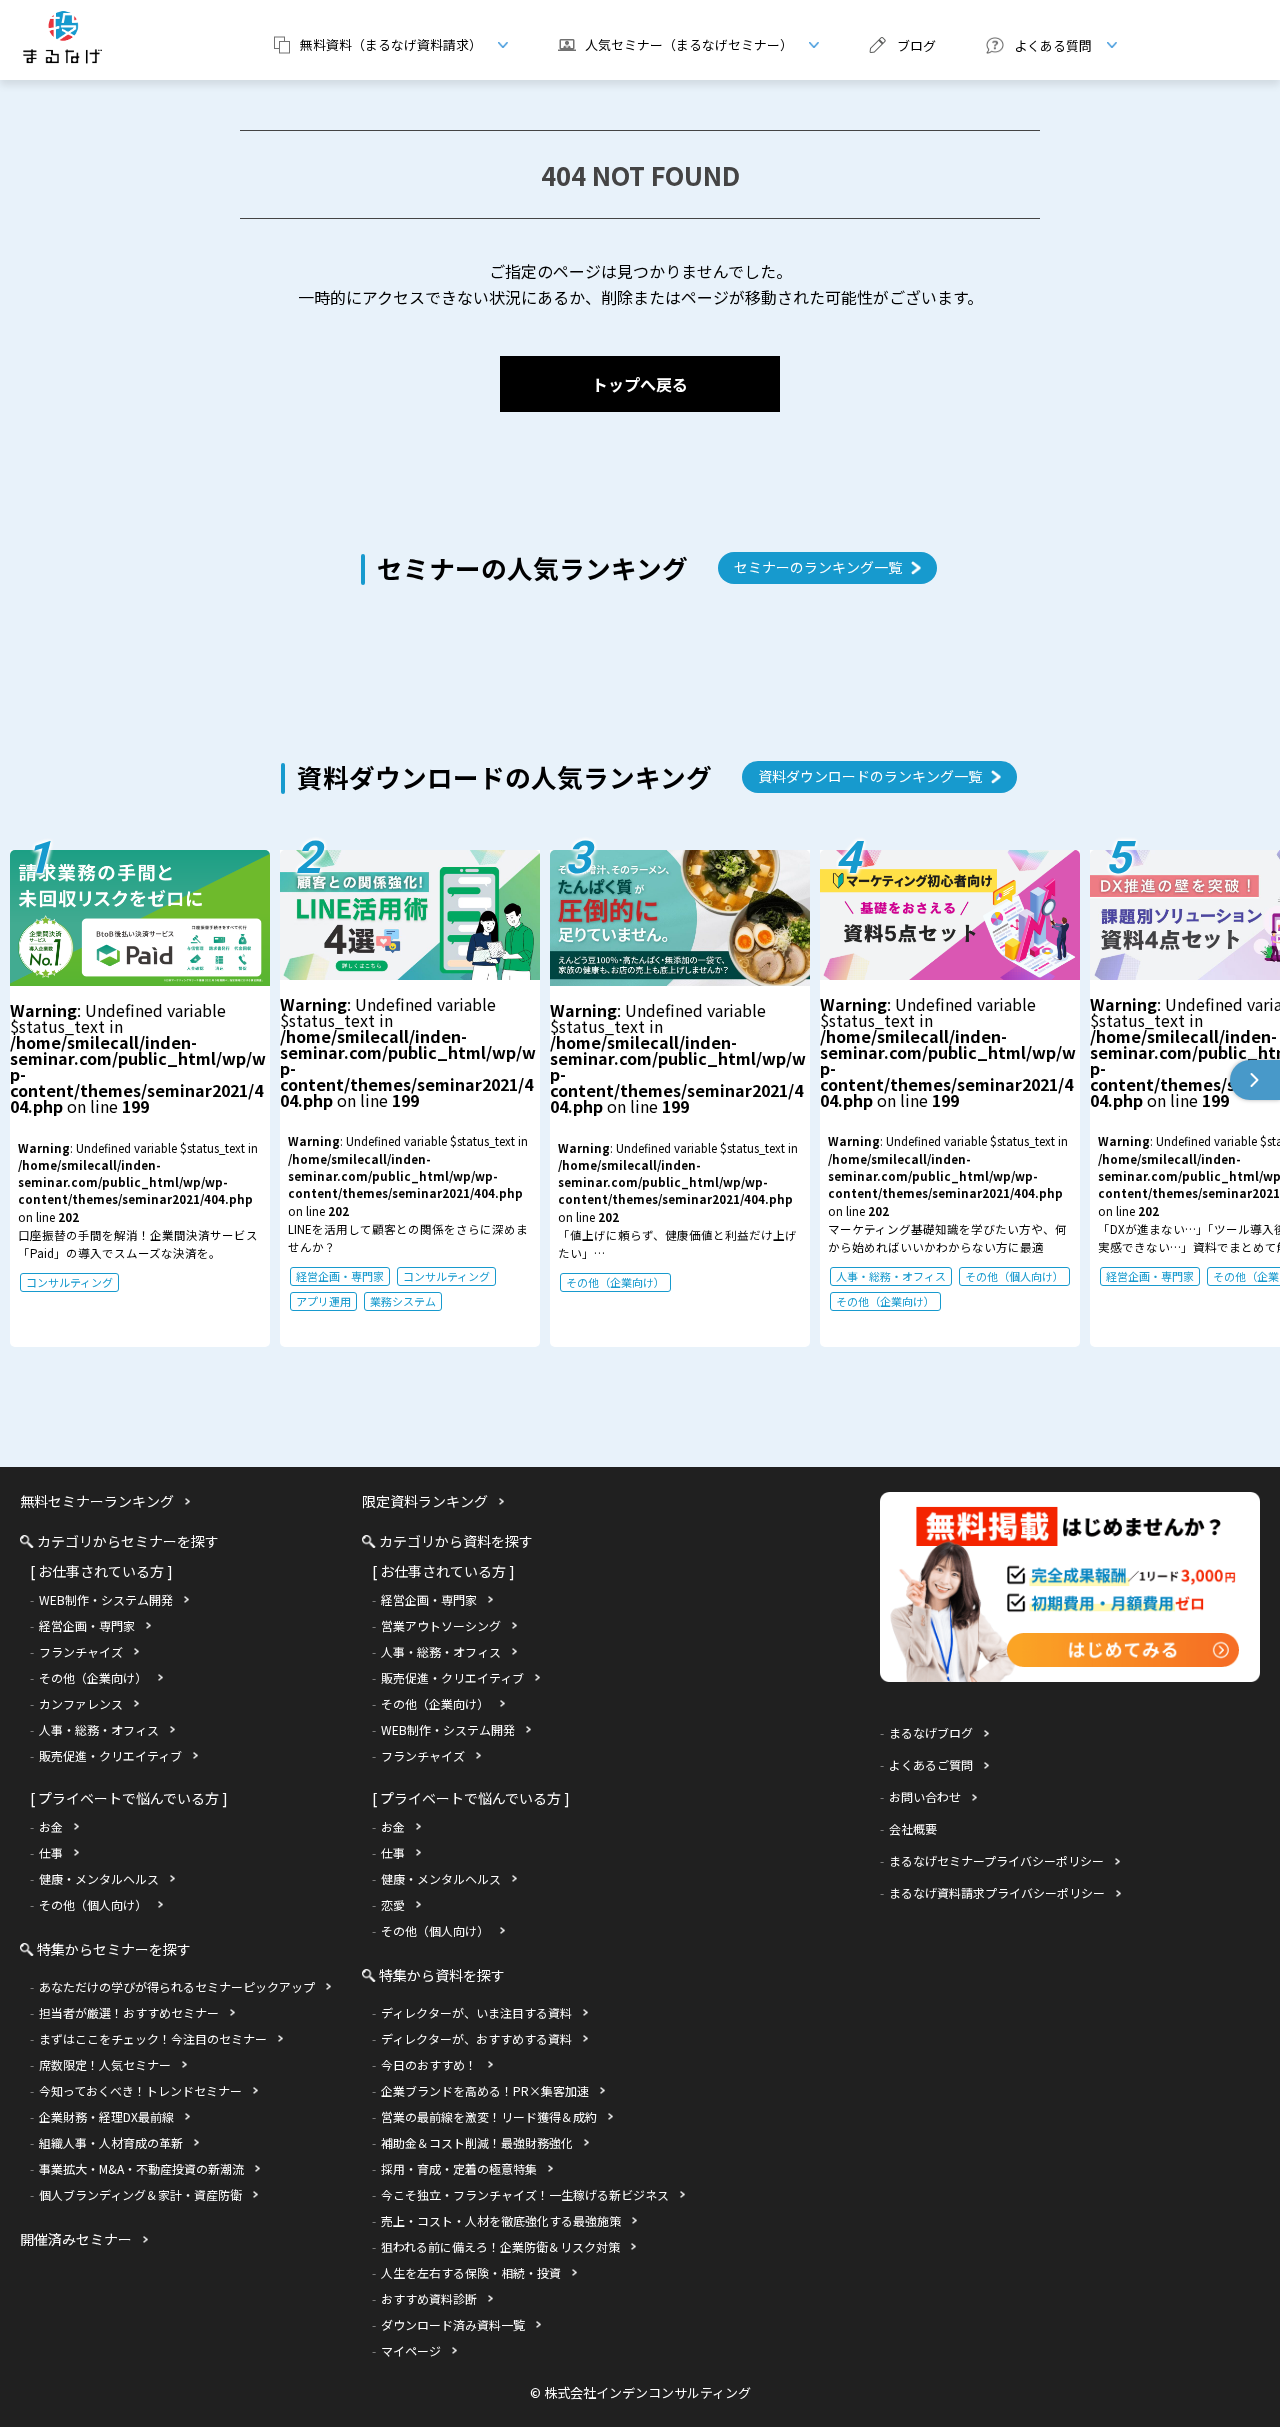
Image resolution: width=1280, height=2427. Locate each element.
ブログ (916, 45)
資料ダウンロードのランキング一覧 (870, 776)
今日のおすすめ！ (429, 2064)
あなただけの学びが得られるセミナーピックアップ (177, 1986)
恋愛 (393, 1904)
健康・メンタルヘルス (99, 1878)
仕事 (51, 1852)
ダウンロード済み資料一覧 (453, 2324)
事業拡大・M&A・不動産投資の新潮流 (141, 2168)
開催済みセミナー (76, 2239)
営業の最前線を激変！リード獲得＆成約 (489, 2116)
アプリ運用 (323, 1301)
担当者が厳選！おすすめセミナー (129, 2012)
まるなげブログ (931, 1732)
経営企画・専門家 (340, 1276)
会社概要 (913, 1828)
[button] (1255, 1080)
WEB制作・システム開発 (106, 1599)
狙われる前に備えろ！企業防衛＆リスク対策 (500, 2246)
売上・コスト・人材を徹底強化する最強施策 (501, 2220)
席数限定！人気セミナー (105, 2064)
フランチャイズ (81, 1651)
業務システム (403, 1301)
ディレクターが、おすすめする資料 (476, 2038)
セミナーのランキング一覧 (818, 567)
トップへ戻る (640, 384)
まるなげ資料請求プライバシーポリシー (997, 1892)
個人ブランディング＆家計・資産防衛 (140, 2194)
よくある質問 (1031, 45)
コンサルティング (69, 1282)
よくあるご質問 (931, 1764)
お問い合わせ (925, 1796)
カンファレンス (81, 1703)
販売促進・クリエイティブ (110, 1755)
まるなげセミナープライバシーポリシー (996, 1860)
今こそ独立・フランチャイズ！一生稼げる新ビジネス (525, 2194)
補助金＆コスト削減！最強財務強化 (477, 2142)
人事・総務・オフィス (891, 1276)
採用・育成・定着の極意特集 (459, 2168)
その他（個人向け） (1014, 1276)
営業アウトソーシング (441, 1625)
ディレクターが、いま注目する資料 (476, 2012)
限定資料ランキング (425, 1501)
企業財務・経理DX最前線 (106, 2116)
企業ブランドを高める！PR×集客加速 (485, 2090)
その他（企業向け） (615, 1282)
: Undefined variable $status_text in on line (408, 1150)
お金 (51, 1826)
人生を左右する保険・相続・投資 (471, 2272)
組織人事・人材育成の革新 (111, 2142)
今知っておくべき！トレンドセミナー (140, 2090)
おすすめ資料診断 (429, 2298)
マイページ (411, 2350)
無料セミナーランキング (97, 1501)
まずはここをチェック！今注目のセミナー (153, 2038)
